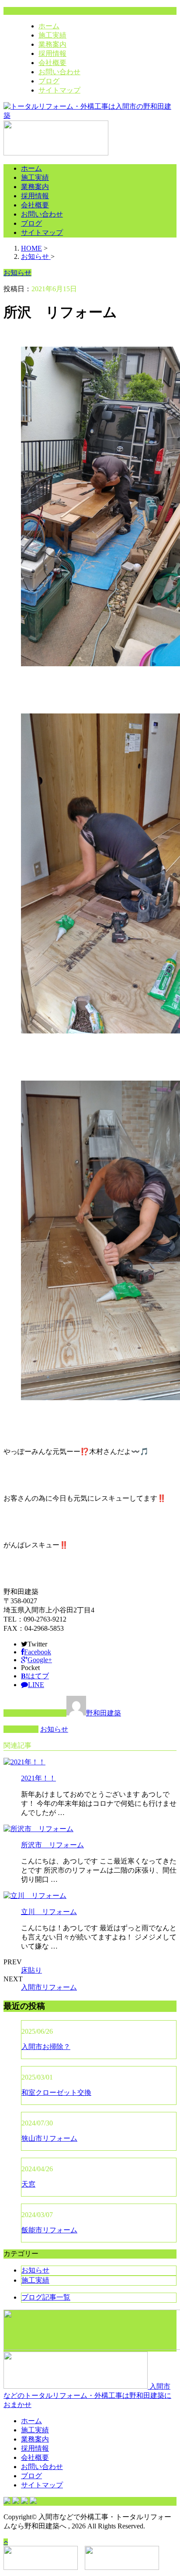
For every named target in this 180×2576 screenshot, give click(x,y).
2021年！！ (38, 1778)
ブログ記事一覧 (46, 2297)
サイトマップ (59, 90)
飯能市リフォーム (49, 2230)
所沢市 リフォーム (52, 1845)
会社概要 (52, 63)
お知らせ (54, 1729)
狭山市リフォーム (49, 2138)
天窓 (28, 2184)
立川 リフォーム (49, 1912)
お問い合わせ (59, 72)
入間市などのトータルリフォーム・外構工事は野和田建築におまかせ (87, 2395)
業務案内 (52, 44)
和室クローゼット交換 (56, 2092)
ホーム (49, 26)
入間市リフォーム (49, 1987)
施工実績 (52, 35)
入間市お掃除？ (46, 2047)
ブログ (49, 81)
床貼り (31, 1970)
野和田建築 (104, 1713)
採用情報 (52, 53)
